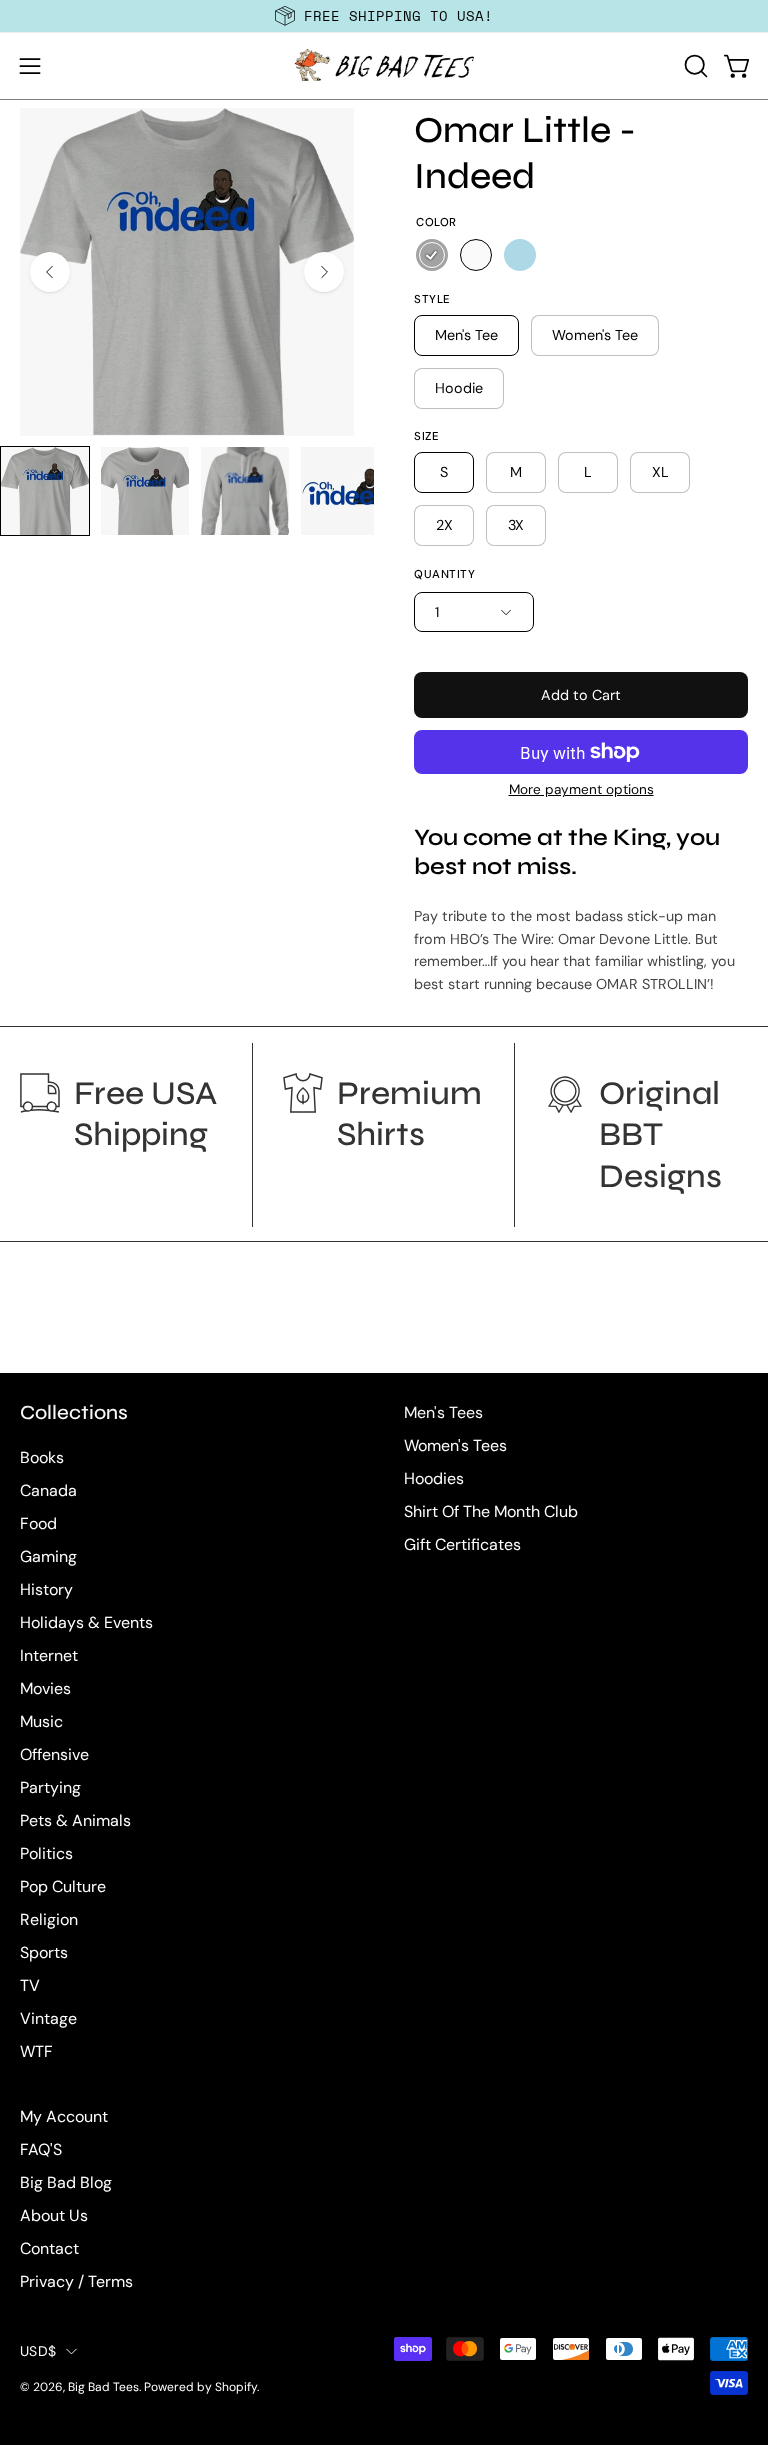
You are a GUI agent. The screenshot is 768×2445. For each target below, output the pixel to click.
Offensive (54, 1754)
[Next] (324, 272)
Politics (46, 1853)
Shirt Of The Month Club (491, 1511)
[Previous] (50, 272)
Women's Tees (455, 1445)
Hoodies (434, 1478)
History (46, 1589)
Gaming (48, 1556)
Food (38, 1523)
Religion (49, 1919)
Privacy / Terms (76, 2281)
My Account (64, 2116)
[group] (384, 16)
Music (41, 1721)
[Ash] (432, 255)
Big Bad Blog (66, 2182)
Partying (50, 1787)
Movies (45, 1688)
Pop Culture (63, 1886)
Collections (74, 1412)
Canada (48, 1490)
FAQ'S (41, 2149)
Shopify (236, 2387)
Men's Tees (443, 1412)
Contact (49, 2248)
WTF (36, 2051)
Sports (44, 1952)
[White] (476, 255)
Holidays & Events (86, 1622)
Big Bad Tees (103, 2387)
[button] (694, 66)
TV (30, 1985)
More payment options (581, 789)
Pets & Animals (75, 1820)
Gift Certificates (462, 1544)
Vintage (48, 2018)
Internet (49, 1655)
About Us (54, 2215)
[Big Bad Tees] (384, 66)
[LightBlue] (520, 255)
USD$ (38, 2351)
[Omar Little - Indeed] (45, 491)
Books (42, 1457)
